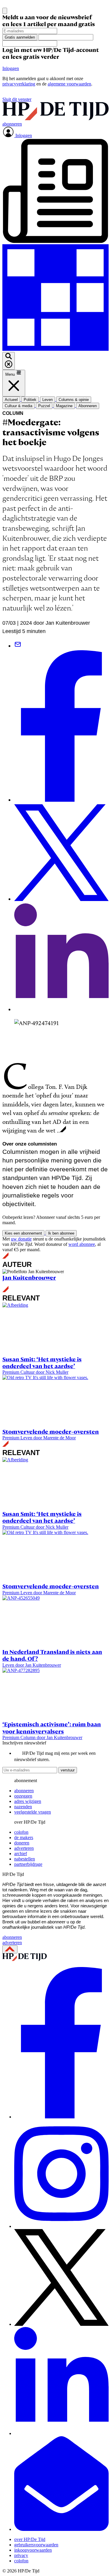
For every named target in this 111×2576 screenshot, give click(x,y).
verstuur (68, 1770)
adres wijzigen (28, 1801)
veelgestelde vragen (33, 1812)
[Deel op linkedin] (61, 1009)
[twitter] (61, 2324)
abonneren (24, 1791)
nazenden (23, 1807)
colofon (21, 1832)
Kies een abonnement (23, 1233)
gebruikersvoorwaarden (36, 2545)
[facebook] (61, 2117)
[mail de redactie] (61, 2529)
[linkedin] (61, 2433)
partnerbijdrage (28, 1864)
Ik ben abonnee (61, 1233)
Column (13, 413)
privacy (21, 2555)
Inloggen (11, 68)
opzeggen (23, 1796)
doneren (22, 1843)
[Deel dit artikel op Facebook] (61, 800)
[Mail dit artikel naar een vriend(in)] (18, 646)
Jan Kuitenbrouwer (29, 1278)
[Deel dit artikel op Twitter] (61, 899)
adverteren (24, 1848)
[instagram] (61, 2226)
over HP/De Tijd (30, 2539)
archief (21, 1854)
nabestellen (25, 1859)
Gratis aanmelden (20, 37)
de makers (24, 1837)
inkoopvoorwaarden (33, 2550)
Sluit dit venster (17, 99)
